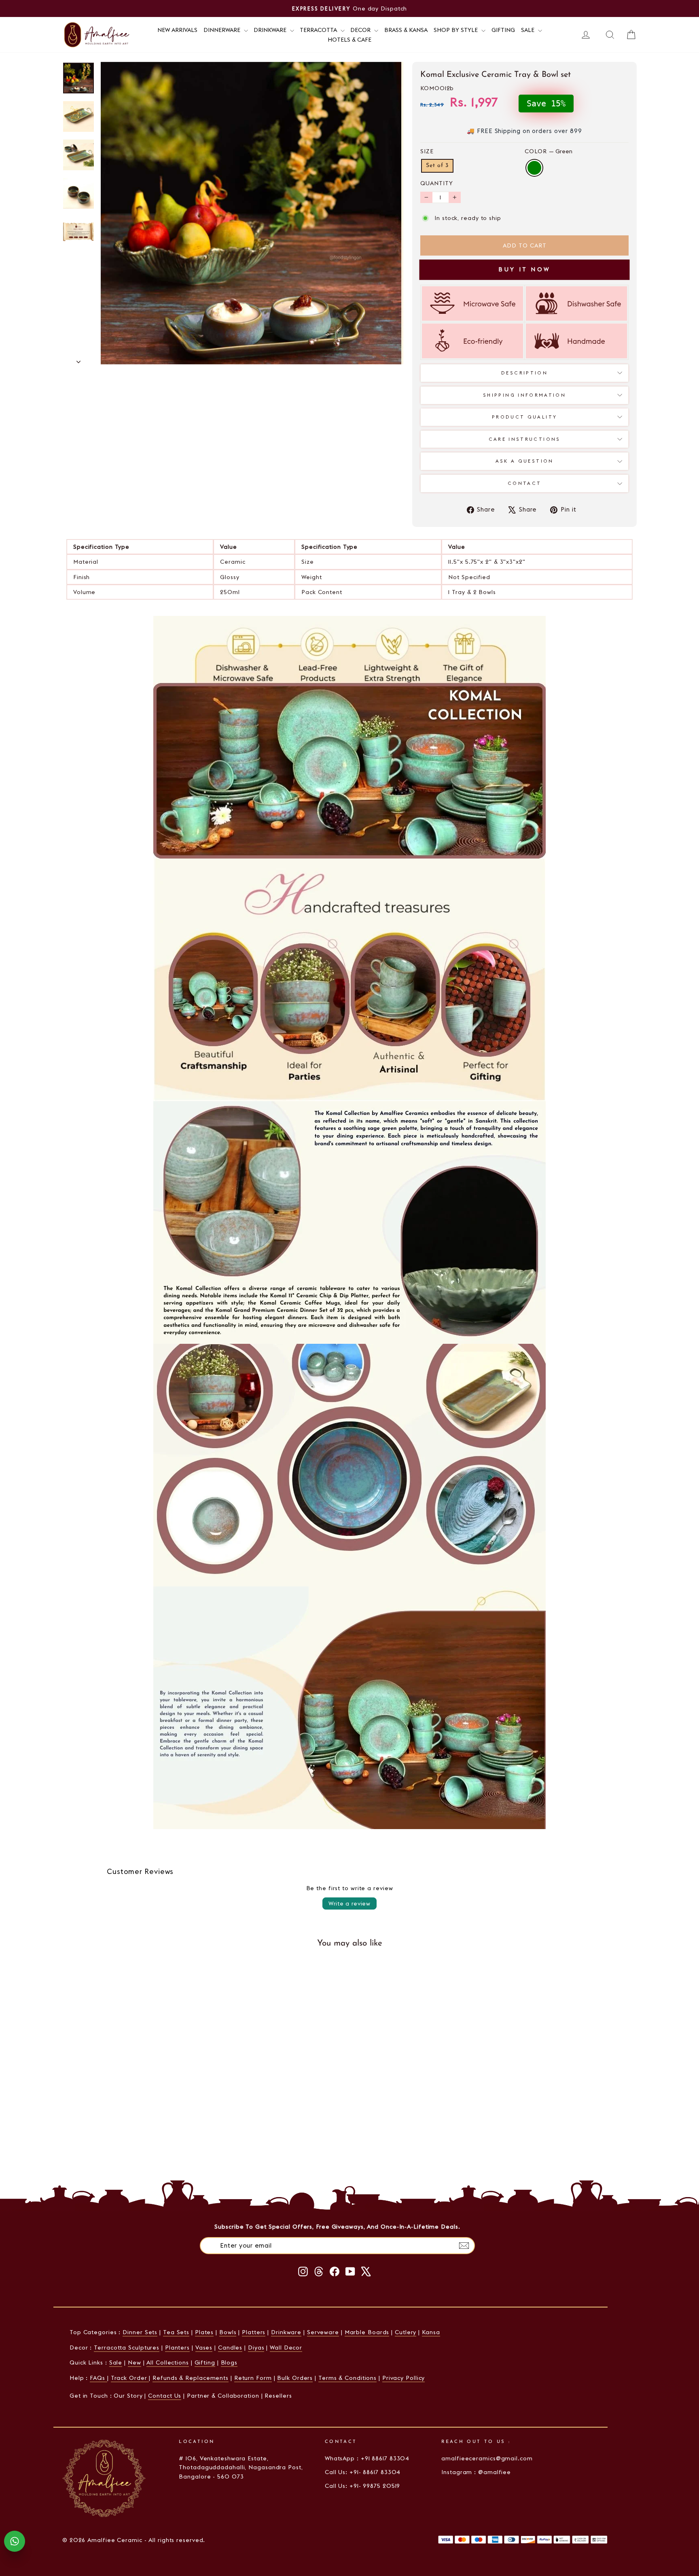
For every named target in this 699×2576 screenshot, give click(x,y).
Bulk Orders (295, 2378)
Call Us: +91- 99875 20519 (363, 2486)
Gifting (503, 30)
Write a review (349, 1903)
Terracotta (319, 30)
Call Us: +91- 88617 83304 (363, 2472)
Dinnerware (223, 30)
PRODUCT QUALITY (524, 417)
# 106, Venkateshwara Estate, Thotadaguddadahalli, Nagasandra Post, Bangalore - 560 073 (241, 2467)
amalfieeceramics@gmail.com (487, 2458)
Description (524, 373)
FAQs (98, 2378)
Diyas (256, 2348)
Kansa (431, 2332)
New (135, 2362)
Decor (361, 30)
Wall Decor (286, 2348)
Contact (525, 483)
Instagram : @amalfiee (476, 2472)
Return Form (253, 2378)
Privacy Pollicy (404, 2378)
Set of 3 (437, 166)
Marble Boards (367, 2332)
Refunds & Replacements (191, 2378)
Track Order (130, 2378)
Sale (528, 30)
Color (549, 151)
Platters (254, 2332)
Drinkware (271, 30)
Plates (204, 2332)
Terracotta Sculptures (127, 2348)
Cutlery (406, 2332)
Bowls (228, 2332)
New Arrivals (177, 30)
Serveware (323, 2332)
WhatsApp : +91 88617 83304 (367, 2458)
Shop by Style (456, 30)
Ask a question (525, 461)
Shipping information (524, 395)
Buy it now (524, 269)
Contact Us (165, 2396)
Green (534, 168)
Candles (230, 2348)
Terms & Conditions (347, 2378)
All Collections (168, 2362)
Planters (177, 2348)
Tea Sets (176, 2332)
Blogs (229, 2362)
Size (427, 151)
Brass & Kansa (406, 30)
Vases (204, 2348)
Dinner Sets (140, 2332)
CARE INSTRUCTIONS (525, 439)
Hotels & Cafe (349, 40)
